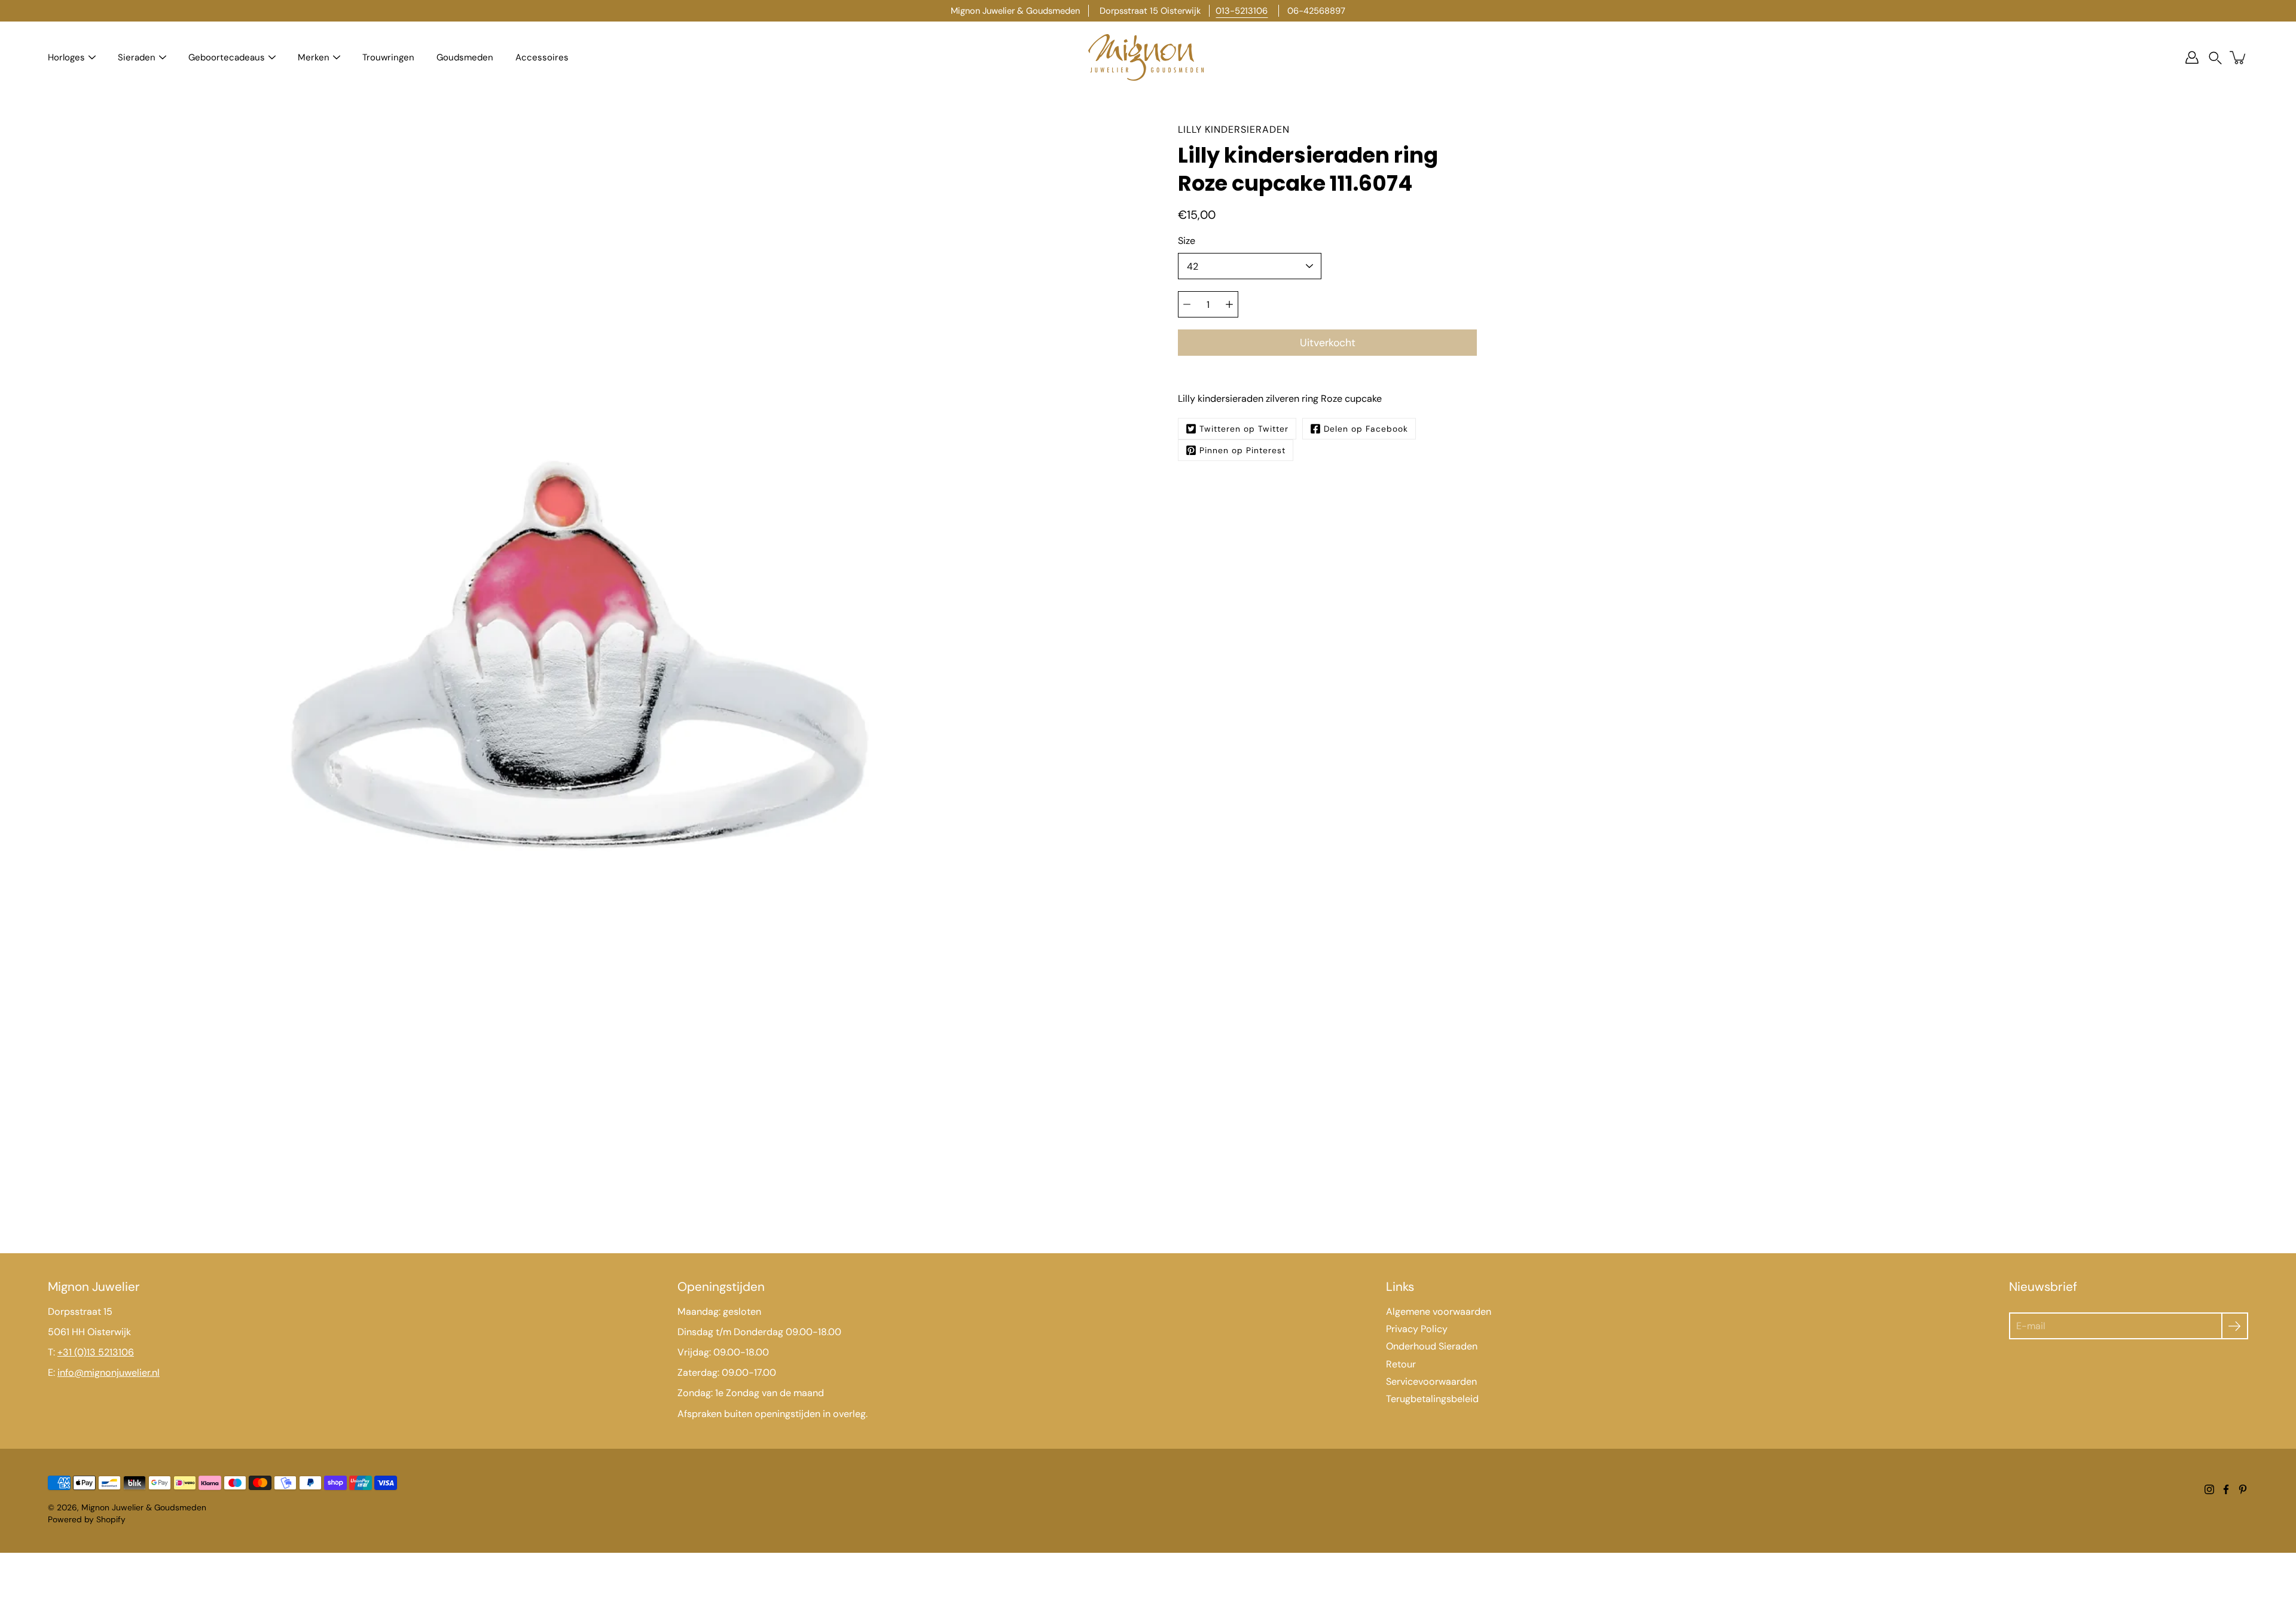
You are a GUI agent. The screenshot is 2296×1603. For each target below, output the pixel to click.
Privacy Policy (1417, 1329)
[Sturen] (2235, 1326)
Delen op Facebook (1366, 429)
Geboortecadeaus (227, 57)
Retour (1401, 1364)
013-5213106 (1242, 11)
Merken (314, 57)
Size (1187, 241)
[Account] (2192, 57)
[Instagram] (2209, 1489)
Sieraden (137, 57)
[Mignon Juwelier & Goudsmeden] (1148, 57)
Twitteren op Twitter (1244, 429)
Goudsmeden (465, 57)
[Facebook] (2226, 1489)
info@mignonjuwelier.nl (109, 1373)
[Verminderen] (1187, 304)
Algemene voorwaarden (1439, 1312)
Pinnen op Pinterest (1242, 450)
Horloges (66, 57)
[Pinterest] (2243, 1489)
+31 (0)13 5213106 (96, 1352)
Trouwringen (388, 57)
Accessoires (542, 57)
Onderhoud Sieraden (1432, 1346)
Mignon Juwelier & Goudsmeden (144, 1507)
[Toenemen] (1229, 304)
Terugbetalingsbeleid (1432, 1399)
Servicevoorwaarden (1431, 1381)
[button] (2215, 58)
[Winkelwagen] (2239, 57)
